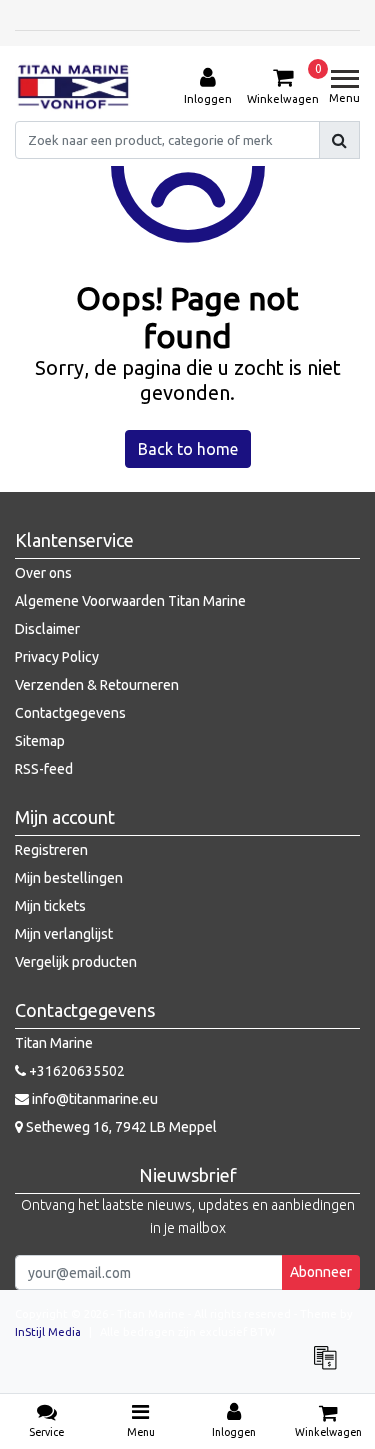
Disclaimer (47, 629)
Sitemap (40, 741)
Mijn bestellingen (69, 878)
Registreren (51, 850)
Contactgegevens (70, 713)
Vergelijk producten (76, 962)
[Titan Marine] (73, 87)
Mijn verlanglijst (64, 934)
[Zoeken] (339, 140)
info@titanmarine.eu (95, 1099)
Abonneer (321, 1272)
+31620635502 (75, 1071)
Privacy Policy (57, 657)
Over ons (43, 573)
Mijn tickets (50, 906)
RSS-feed (44, 769)
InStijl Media (48, 1332)
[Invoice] (330, 1367)
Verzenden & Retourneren (97, 685)
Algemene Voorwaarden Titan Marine (130, 601)
